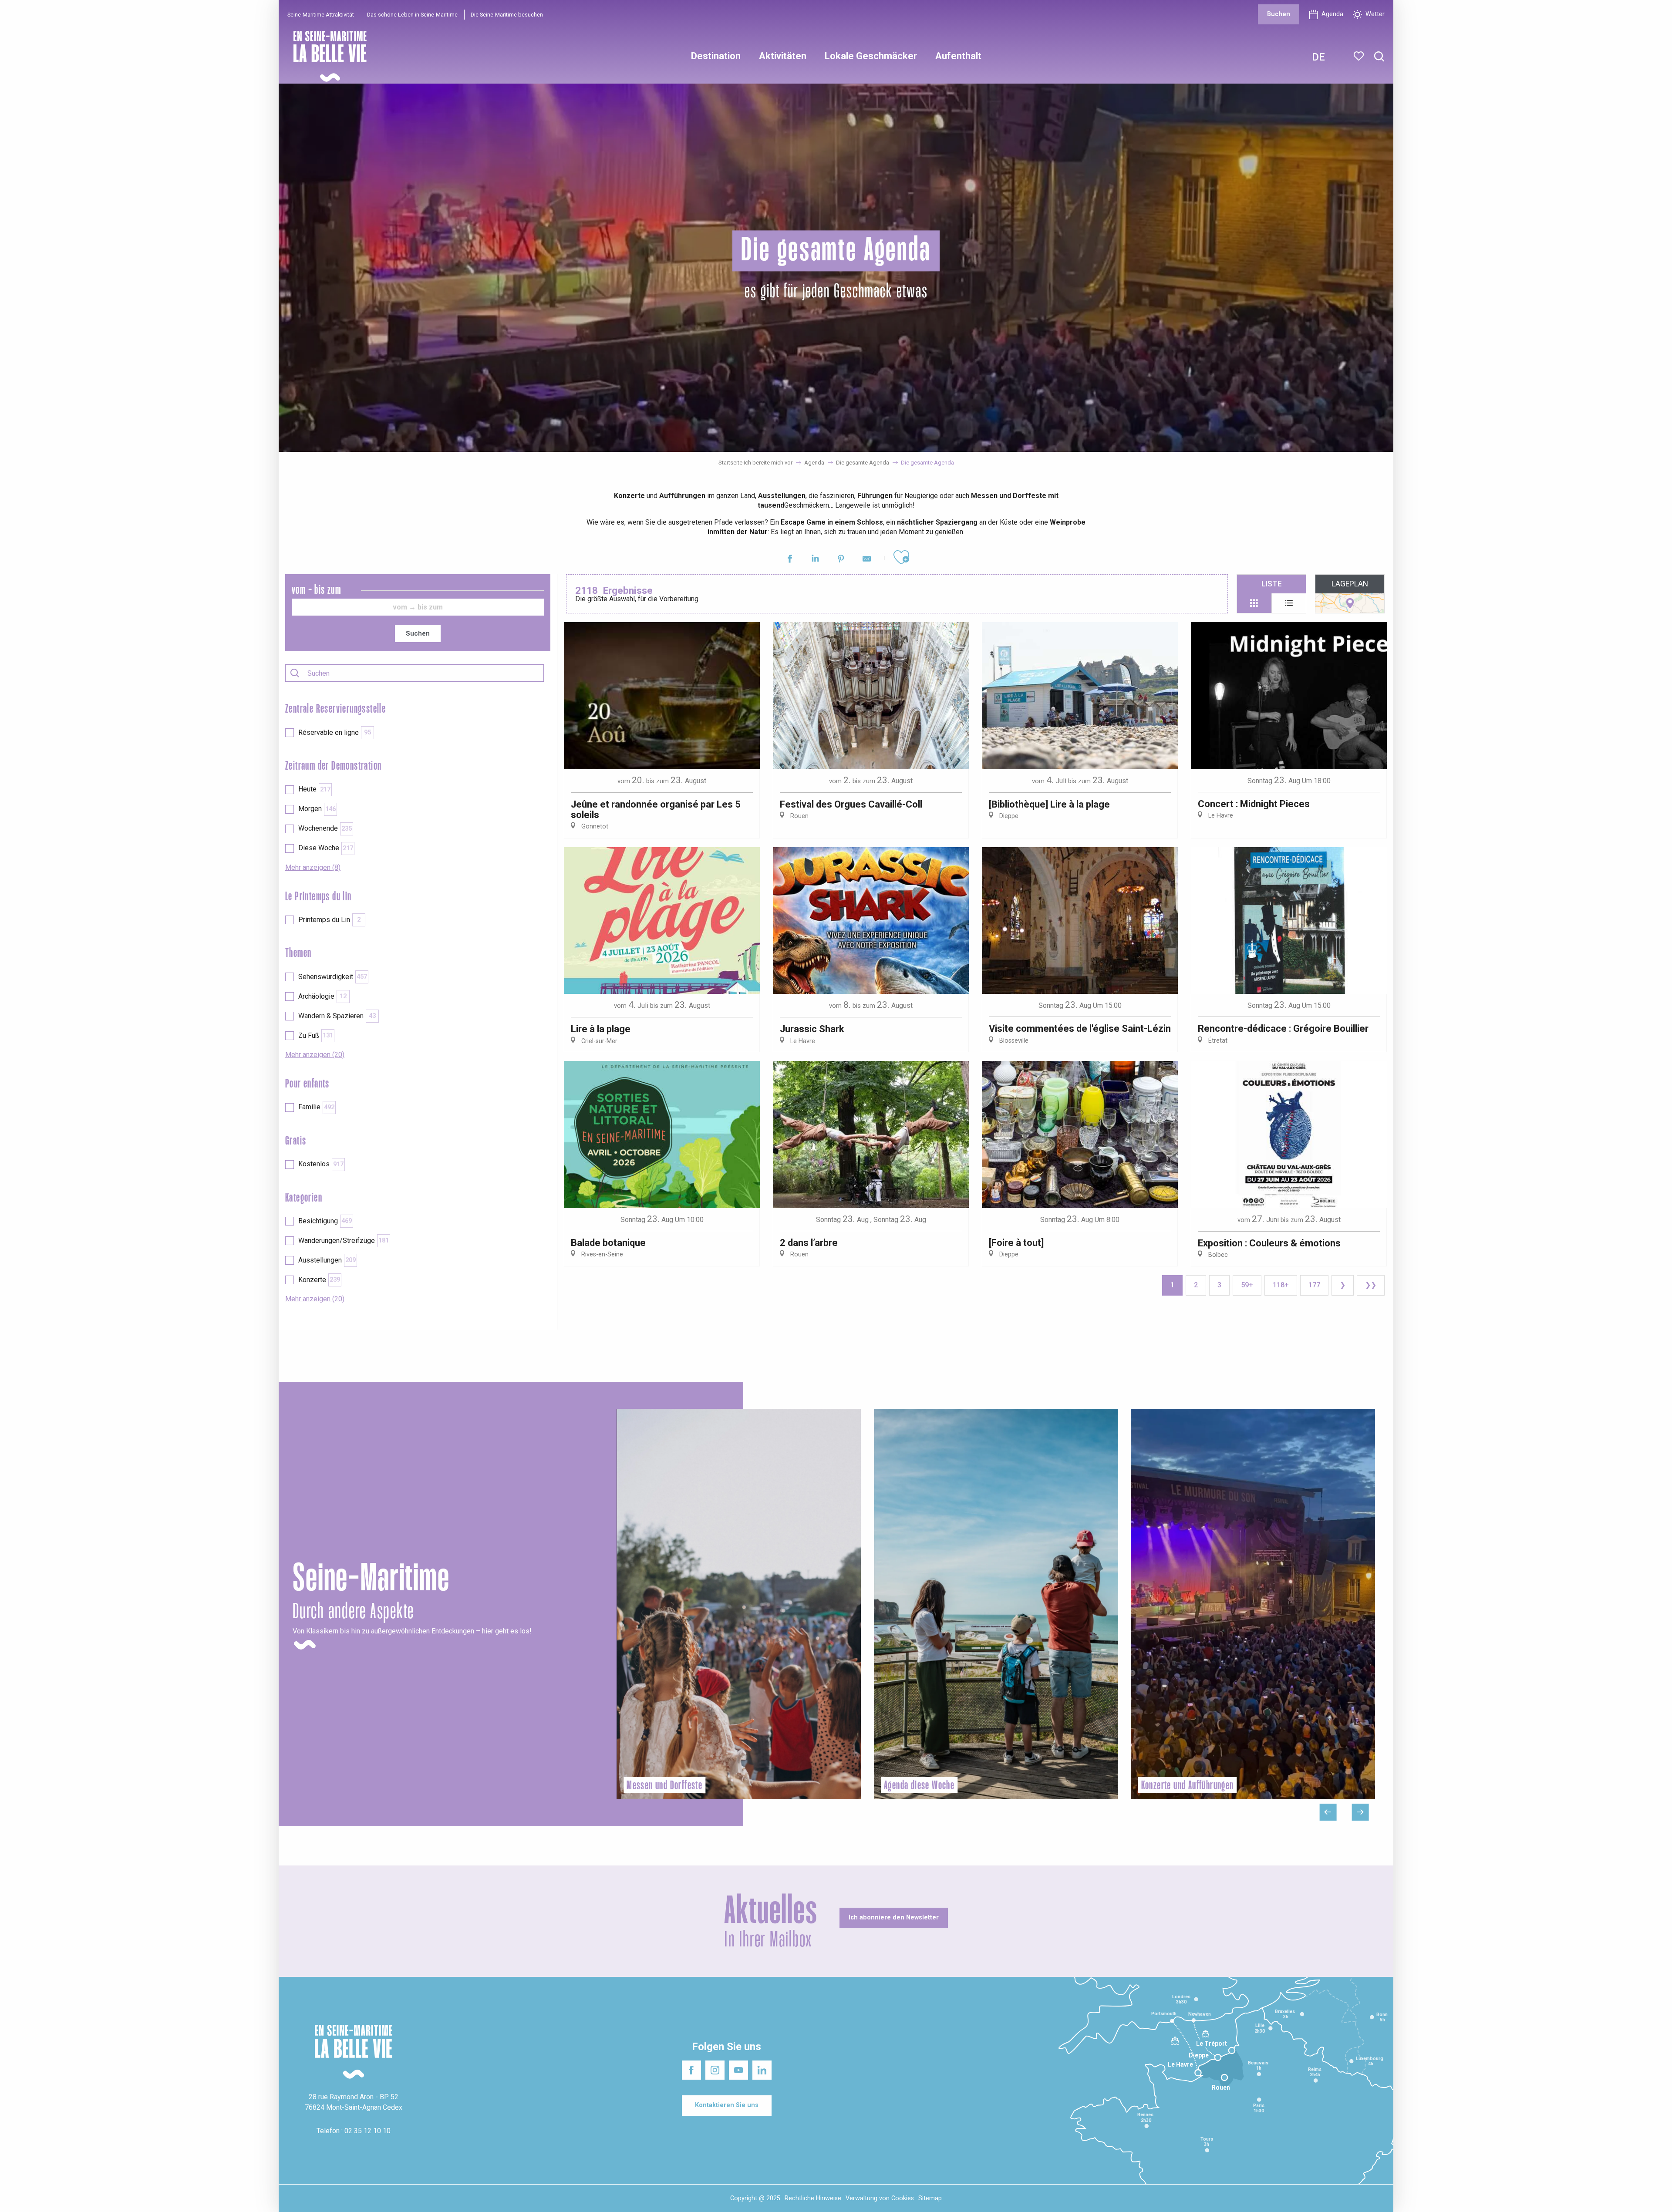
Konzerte (319, 1280)
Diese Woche (326, 848)
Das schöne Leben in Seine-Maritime (412, 15)
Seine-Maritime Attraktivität (321, 15)
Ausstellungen (327, 1260)
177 (1314, 1285)
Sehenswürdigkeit (333, 977)
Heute (314, 789)
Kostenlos (321, 1164)
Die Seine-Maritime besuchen (507, 15)
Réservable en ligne (335, 732)
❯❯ (1371, 1285)
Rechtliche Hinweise (813, 2198)
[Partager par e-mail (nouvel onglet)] (867, 560)
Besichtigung (325, 1221)
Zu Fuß (316, 1035)
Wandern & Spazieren (337, 1016)
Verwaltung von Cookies (880, 2198)
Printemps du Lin (329, 920)
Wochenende (325, 828)
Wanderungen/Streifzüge (344, 1241)
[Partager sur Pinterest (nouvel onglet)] (841, 560)
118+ (1281, 1285)
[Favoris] (1360, 56)
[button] (1379, 57)
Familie (316, 1107)
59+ (1247, 1285)
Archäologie (322, 996)
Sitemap (930, 2198)
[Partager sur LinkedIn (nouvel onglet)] (815, 560)
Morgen (317, 809)
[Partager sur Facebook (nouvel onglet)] (790, 560)
